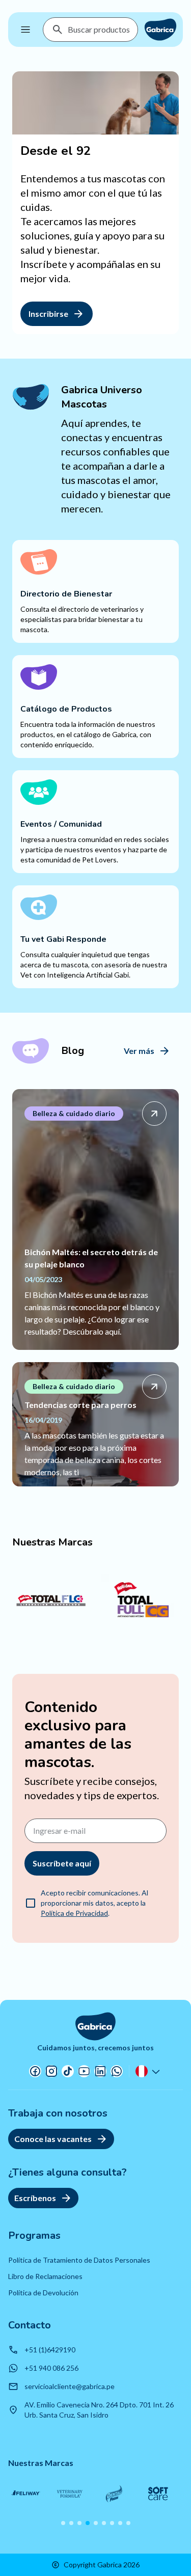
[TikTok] (68, 2071)
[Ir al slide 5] (96, 2523)
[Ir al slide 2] (71, 2523)
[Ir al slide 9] (128, 2523)
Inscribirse (48, 314)
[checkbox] (31, 1903)
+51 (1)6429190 (50, 2350)
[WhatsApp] (117, 2071)
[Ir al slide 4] (88, 2523)
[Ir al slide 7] (112, 2523)
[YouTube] (84, 2071)
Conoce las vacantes (53, 2139)
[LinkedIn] (100, 2071)
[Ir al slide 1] (63, 2523)
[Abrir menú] (25, 30)
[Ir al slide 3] (79, 2523)
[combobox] (99, 30)
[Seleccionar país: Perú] (149, 2071)
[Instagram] (51, 2071)
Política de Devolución (43, 2293)
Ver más (139, 1051)
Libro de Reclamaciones (45, 2276)
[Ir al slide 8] (120, 2523)
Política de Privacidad (74, 1913)
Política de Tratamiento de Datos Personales (79, 2260)
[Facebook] (35, 2071)
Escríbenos (35, 2198)
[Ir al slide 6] (104, 2523)
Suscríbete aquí (62, 1863)
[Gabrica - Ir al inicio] (160, 30)
